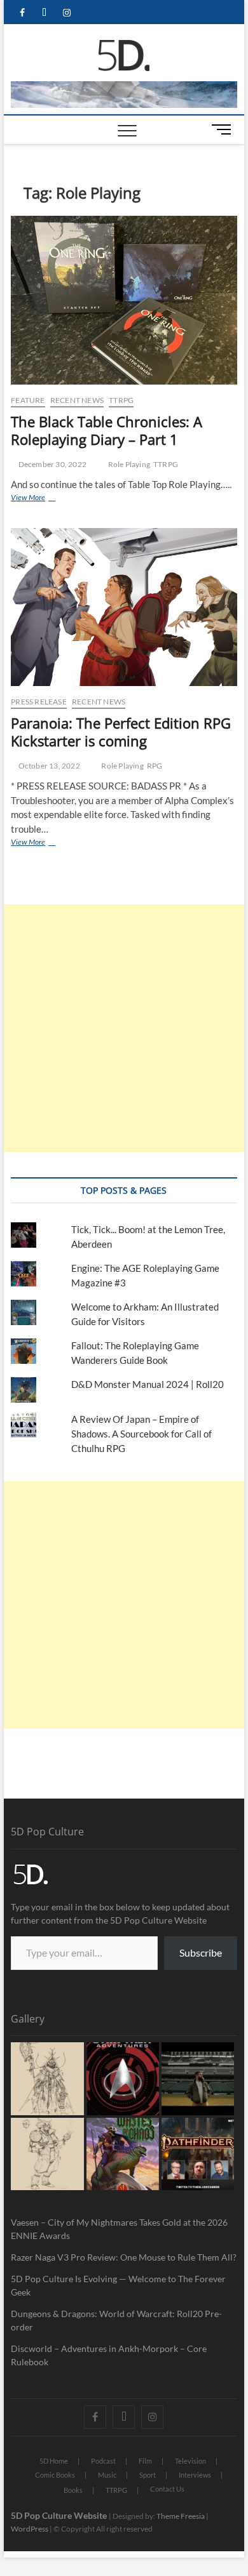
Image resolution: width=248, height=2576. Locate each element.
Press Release (39, 702)
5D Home (54, 2461)
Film (145, 2461)
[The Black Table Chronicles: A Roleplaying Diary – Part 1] (124, 301)
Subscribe (201, 1952)
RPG (155, 766)
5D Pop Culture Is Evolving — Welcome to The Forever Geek (118, 2285)
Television (190, 2461)
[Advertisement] (124, 1028)
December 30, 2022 (52, 464)
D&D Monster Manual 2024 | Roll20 (148, 1384)
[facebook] (22, 13)
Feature (28, 400)
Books (73, 2490)
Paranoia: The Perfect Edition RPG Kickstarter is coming (121, 732)
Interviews (195, 2475)
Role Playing (129, 464)
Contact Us (167, 2489)
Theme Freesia (181, 2516)
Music (107, 2475)
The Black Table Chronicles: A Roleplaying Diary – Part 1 (107, 430)
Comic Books (55, 2475)
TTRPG (121, 400)
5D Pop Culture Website (60, 2515)
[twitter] (44, 13)
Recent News (77, 400)
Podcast (103, 2461)
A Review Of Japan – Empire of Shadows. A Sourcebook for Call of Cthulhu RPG (141, 1434)
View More (46, 497)
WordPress (30, 2529)
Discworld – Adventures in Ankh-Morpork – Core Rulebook (109, 2355)
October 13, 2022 (48, 766)
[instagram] (66, 13)
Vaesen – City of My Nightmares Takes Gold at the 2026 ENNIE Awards (119, 2229)
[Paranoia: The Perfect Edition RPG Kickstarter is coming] (124, 607)
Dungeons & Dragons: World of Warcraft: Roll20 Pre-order (116, 2320)
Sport (148, 2475)
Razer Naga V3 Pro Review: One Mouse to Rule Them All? (124, 2257)
